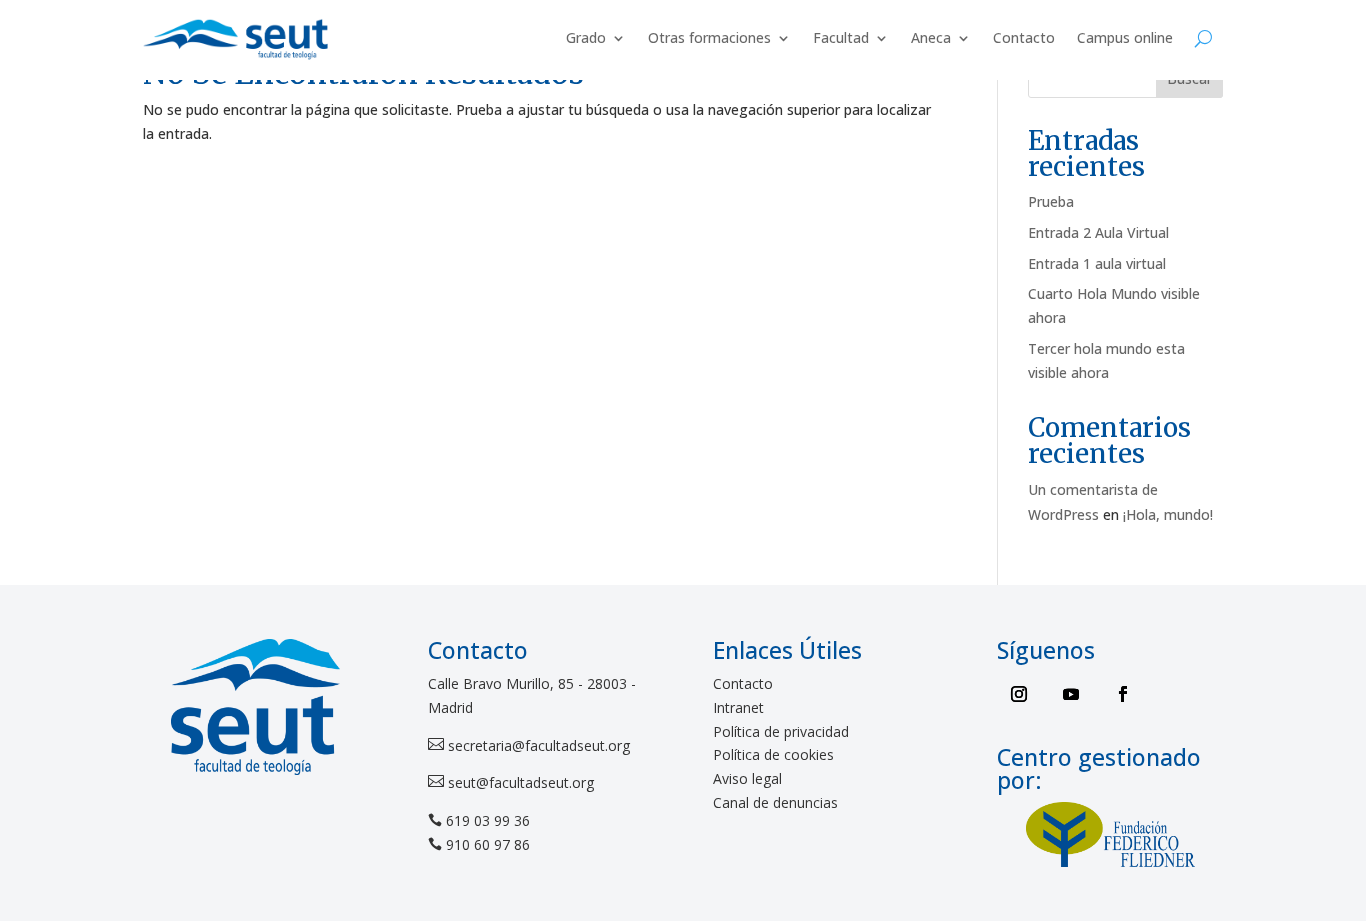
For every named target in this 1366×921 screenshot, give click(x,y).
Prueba (1051, 201)
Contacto (1024, 37)
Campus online (1125, 37)
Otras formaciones (709, 37)
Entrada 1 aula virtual (1097, 263)
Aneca (931, 37)
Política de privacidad (781, 731)
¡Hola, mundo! (1168, 514)
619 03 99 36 (488, 820)
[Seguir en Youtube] (1071, 694)
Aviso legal (747, 778)
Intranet (738, 707)
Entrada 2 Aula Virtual (1098, 232)
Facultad (841, 37)
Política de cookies (773, 754)
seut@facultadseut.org (519, 782)
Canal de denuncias (775, 802)
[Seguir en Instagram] (1019, 694)
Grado (586, 37)
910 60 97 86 (488, 844)
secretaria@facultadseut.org (537, 745)
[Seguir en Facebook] (1123, 694)
